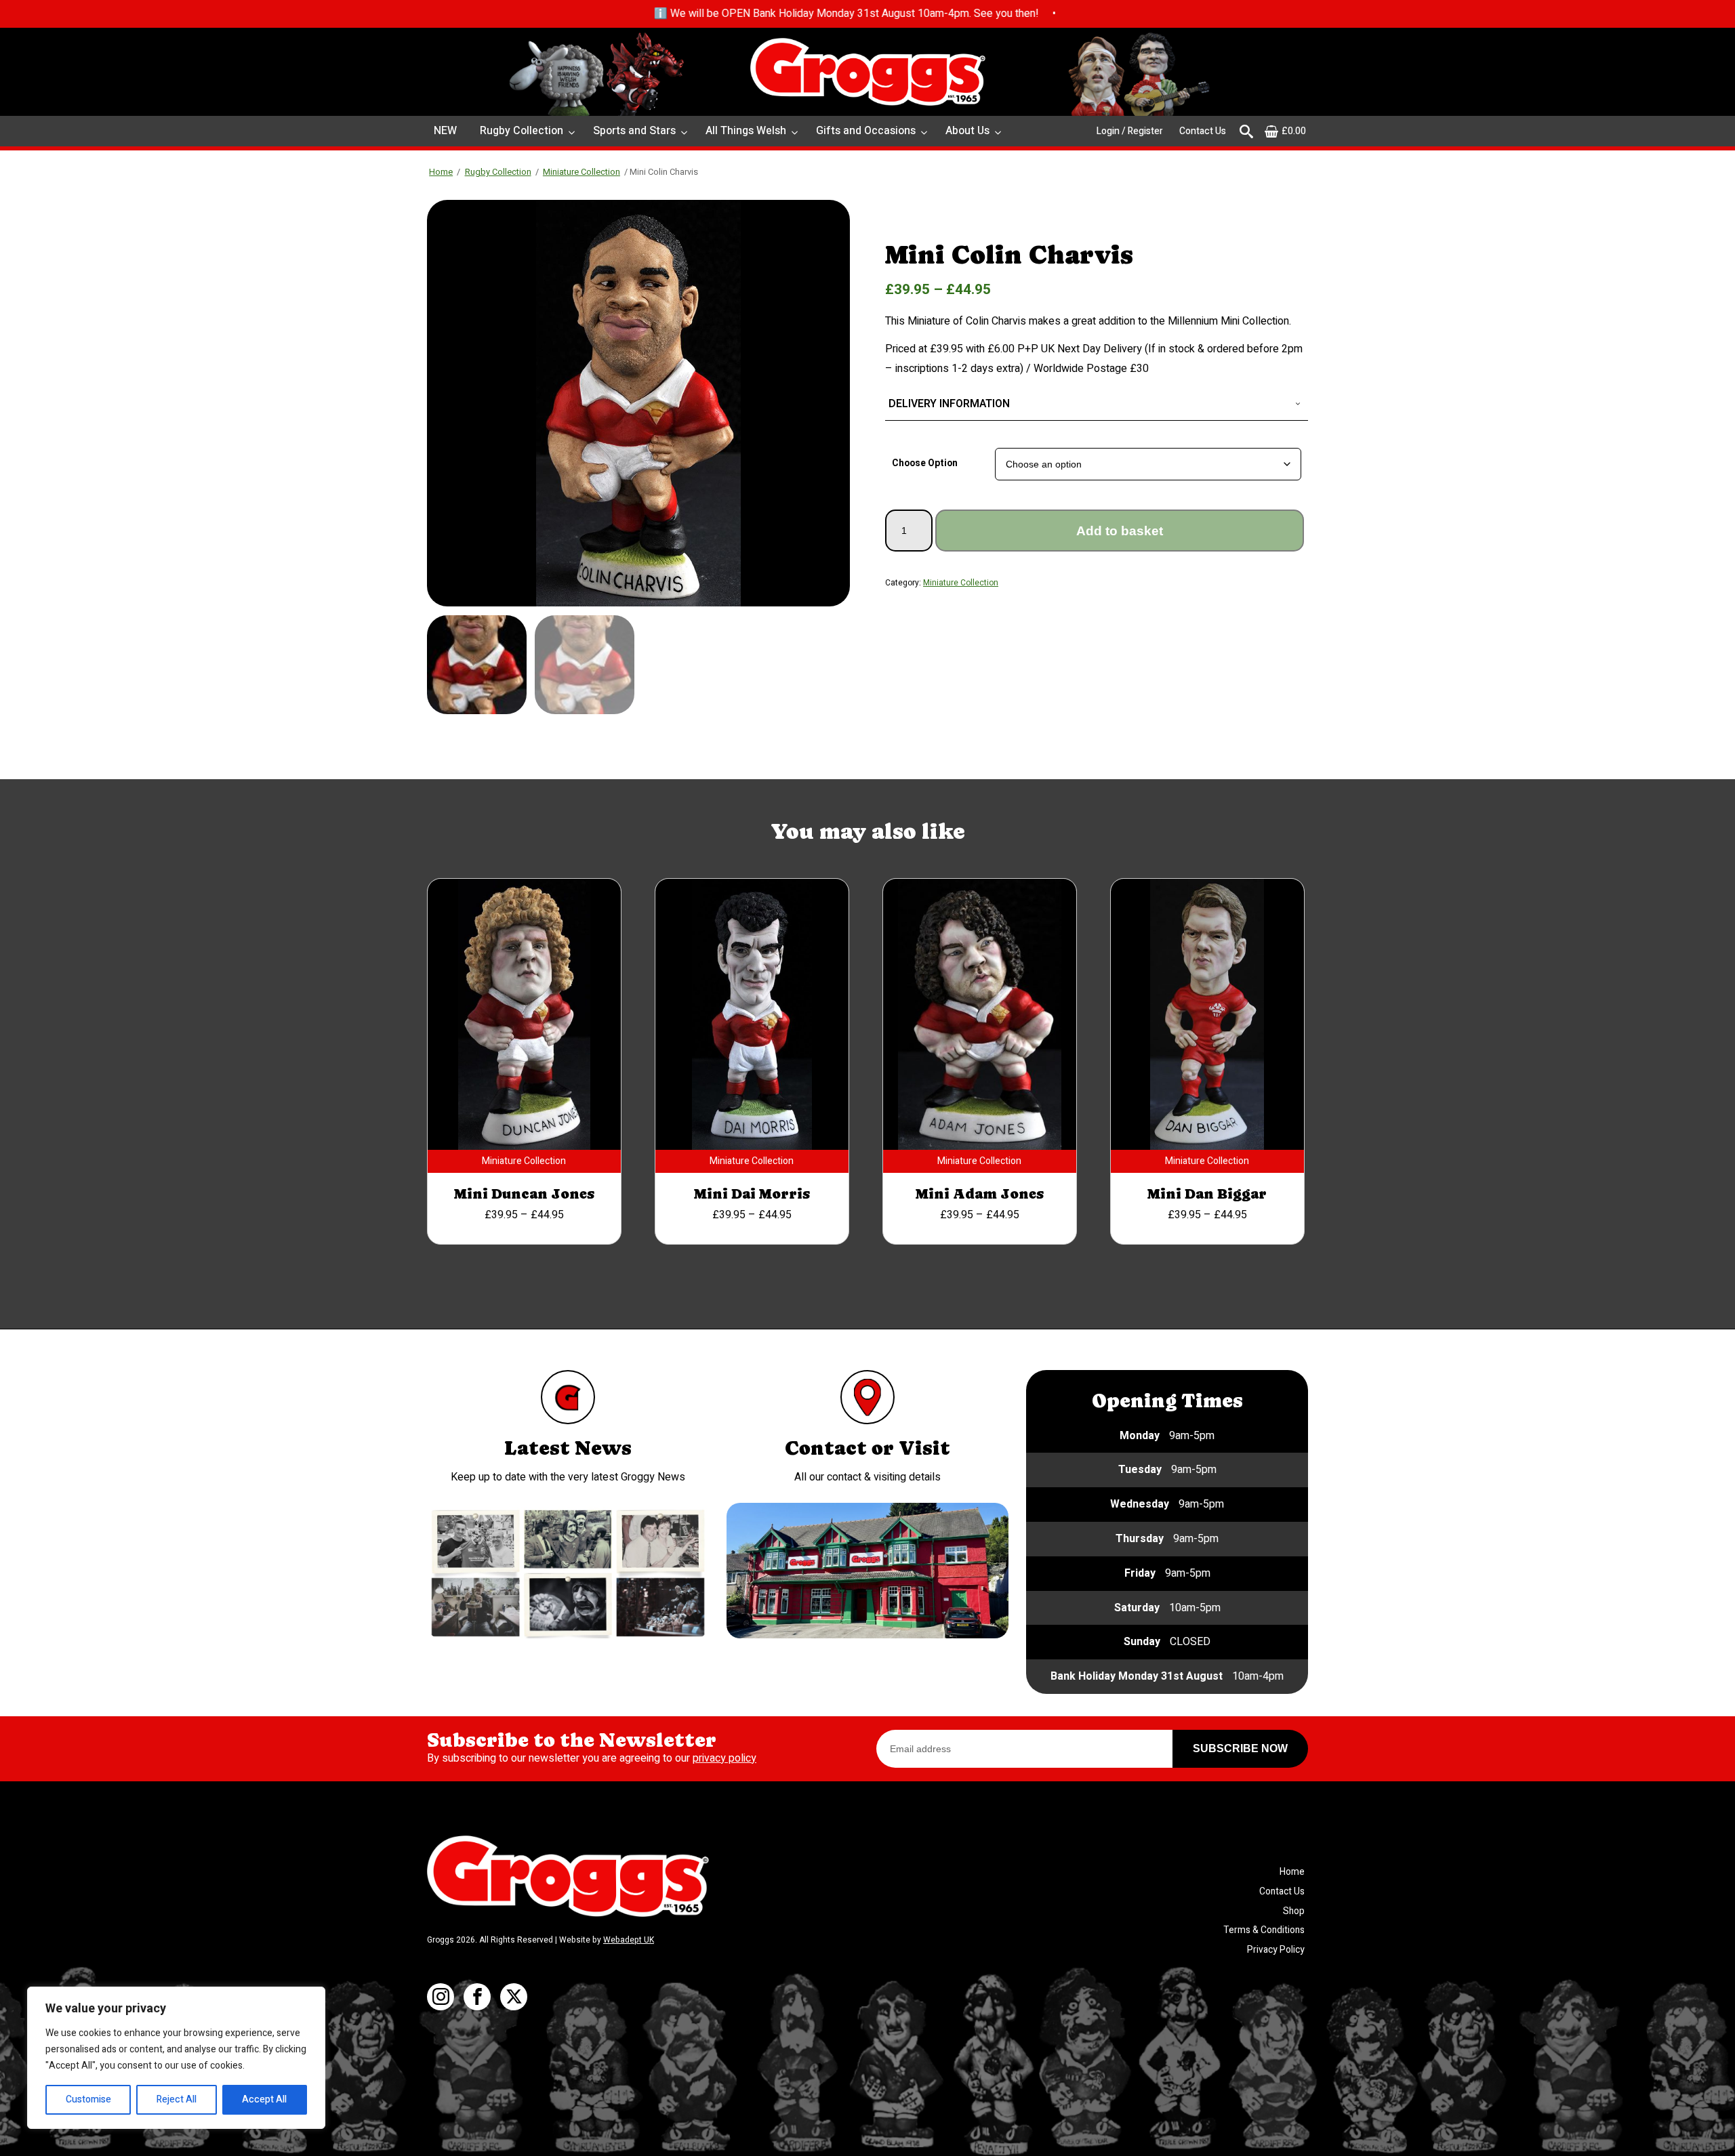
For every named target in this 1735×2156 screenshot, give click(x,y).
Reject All (177, 2099)
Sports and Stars (634, 131)
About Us (967, 131)
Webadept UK (629, 1940)
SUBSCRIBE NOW (1240, 1748)
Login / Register (1130, 131)
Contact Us (1203, 131)
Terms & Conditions (1264, 1930)
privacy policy (724, 1758)
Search (1246, 131)
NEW (445, 131)
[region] (176, 2058)
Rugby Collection (522, 131)
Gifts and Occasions (866, 131)
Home (441, 172)
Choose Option (925, 463)
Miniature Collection (581, 172)
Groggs (867, 72)
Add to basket (1120, 531)
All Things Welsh (746, 131)
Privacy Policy (1276, 1950)
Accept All (264, 2099)
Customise (88, 2099)
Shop (1294, 1911)
